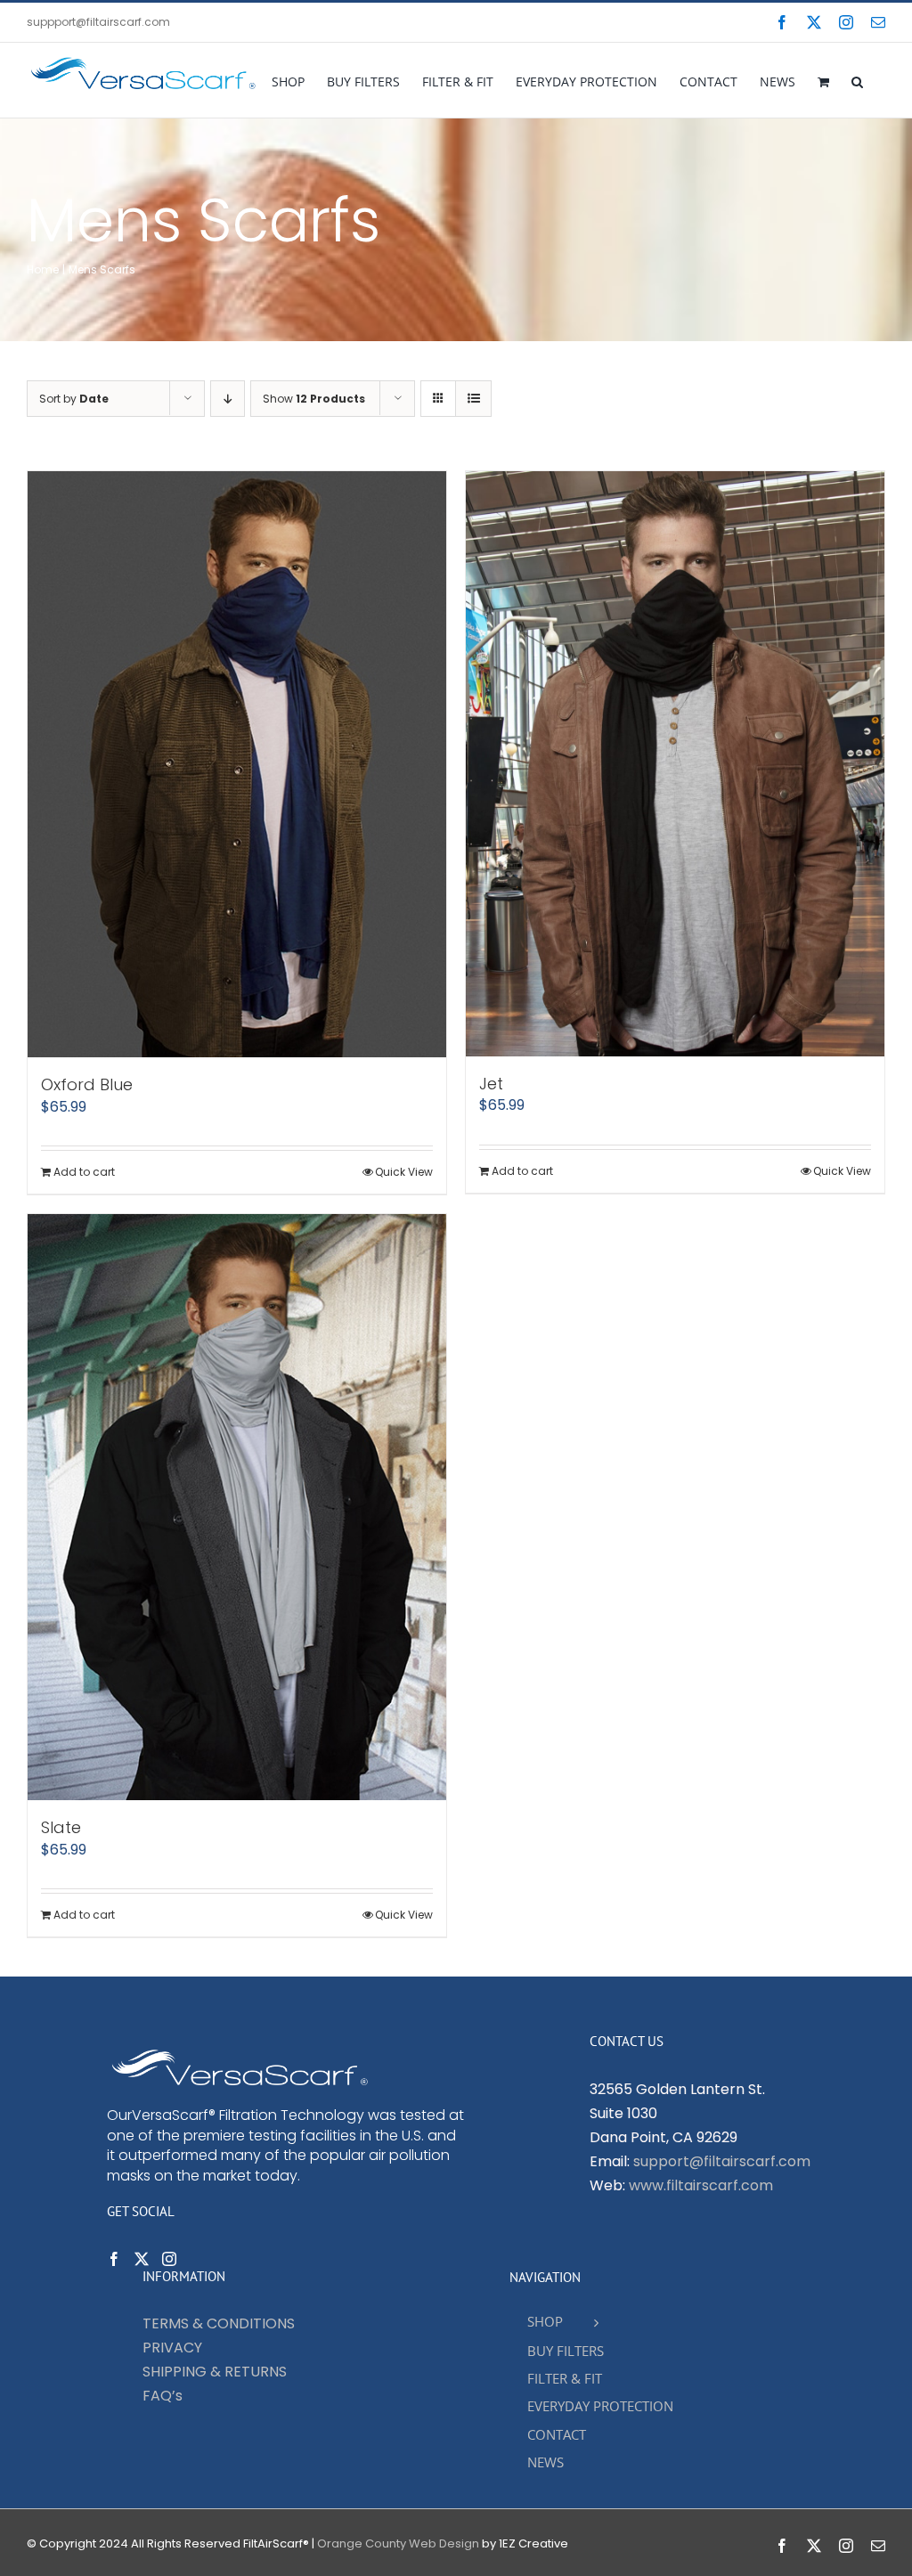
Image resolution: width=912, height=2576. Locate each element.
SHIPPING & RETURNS (215, 2372)
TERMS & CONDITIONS (219, 2323)
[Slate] (237, 1507)
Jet (491, 1084)
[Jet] (675, 764)
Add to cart (84, 1172)
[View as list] (473, 399)
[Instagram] (169, 2259)
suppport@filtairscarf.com (98, 22)
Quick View (404, 1172)
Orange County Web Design (398, 2543)
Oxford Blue (87, 1084)
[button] (857, 80)
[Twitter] (142, 2259)
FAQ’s (163, 2396)
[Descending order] (228, 399)
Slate (61, 1827)
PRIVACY (172, 2348)
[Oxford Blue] (237, 764)
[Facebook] (114, 2259)
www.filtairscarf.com (701, 2185)
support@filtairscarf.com (722, 2161)
